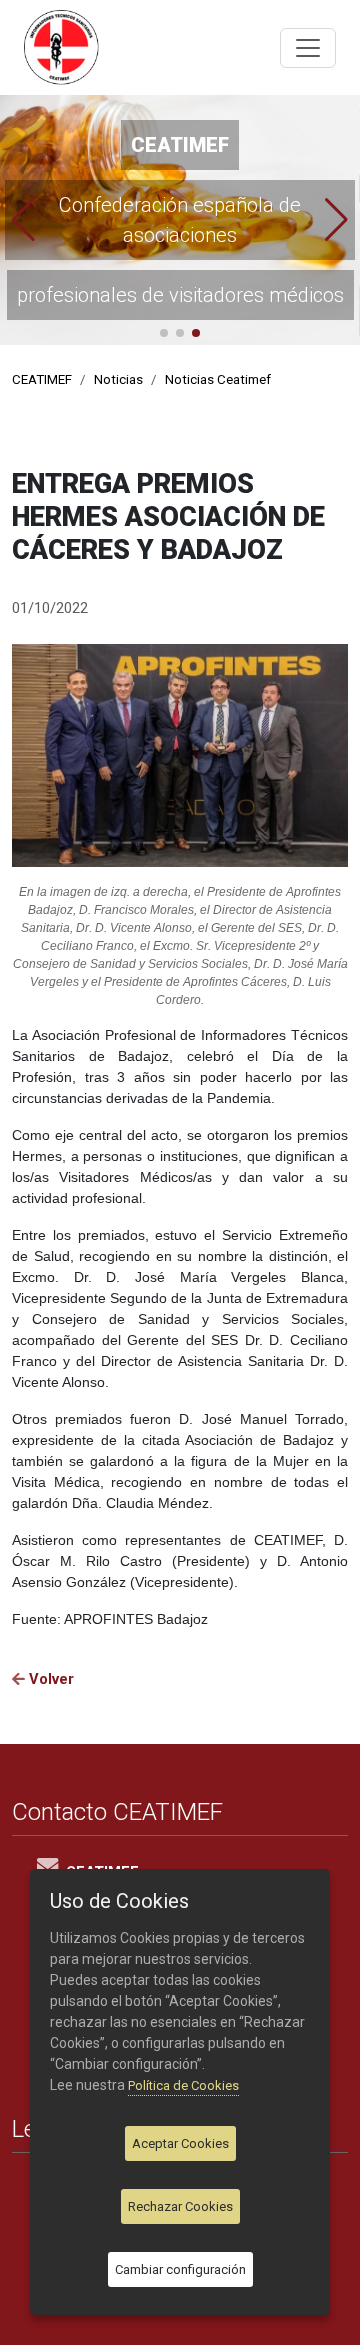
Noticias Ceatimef (218, 379)
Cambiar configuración (180, 2269)
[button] (23, 220)
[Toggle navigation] (308, 48)
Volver (49, 1679)
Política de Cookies (183, 2085)
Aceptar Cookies (180, 2143)
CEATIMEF (42, 379)
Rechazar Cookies (180, 2206)
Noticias (118, 379)
